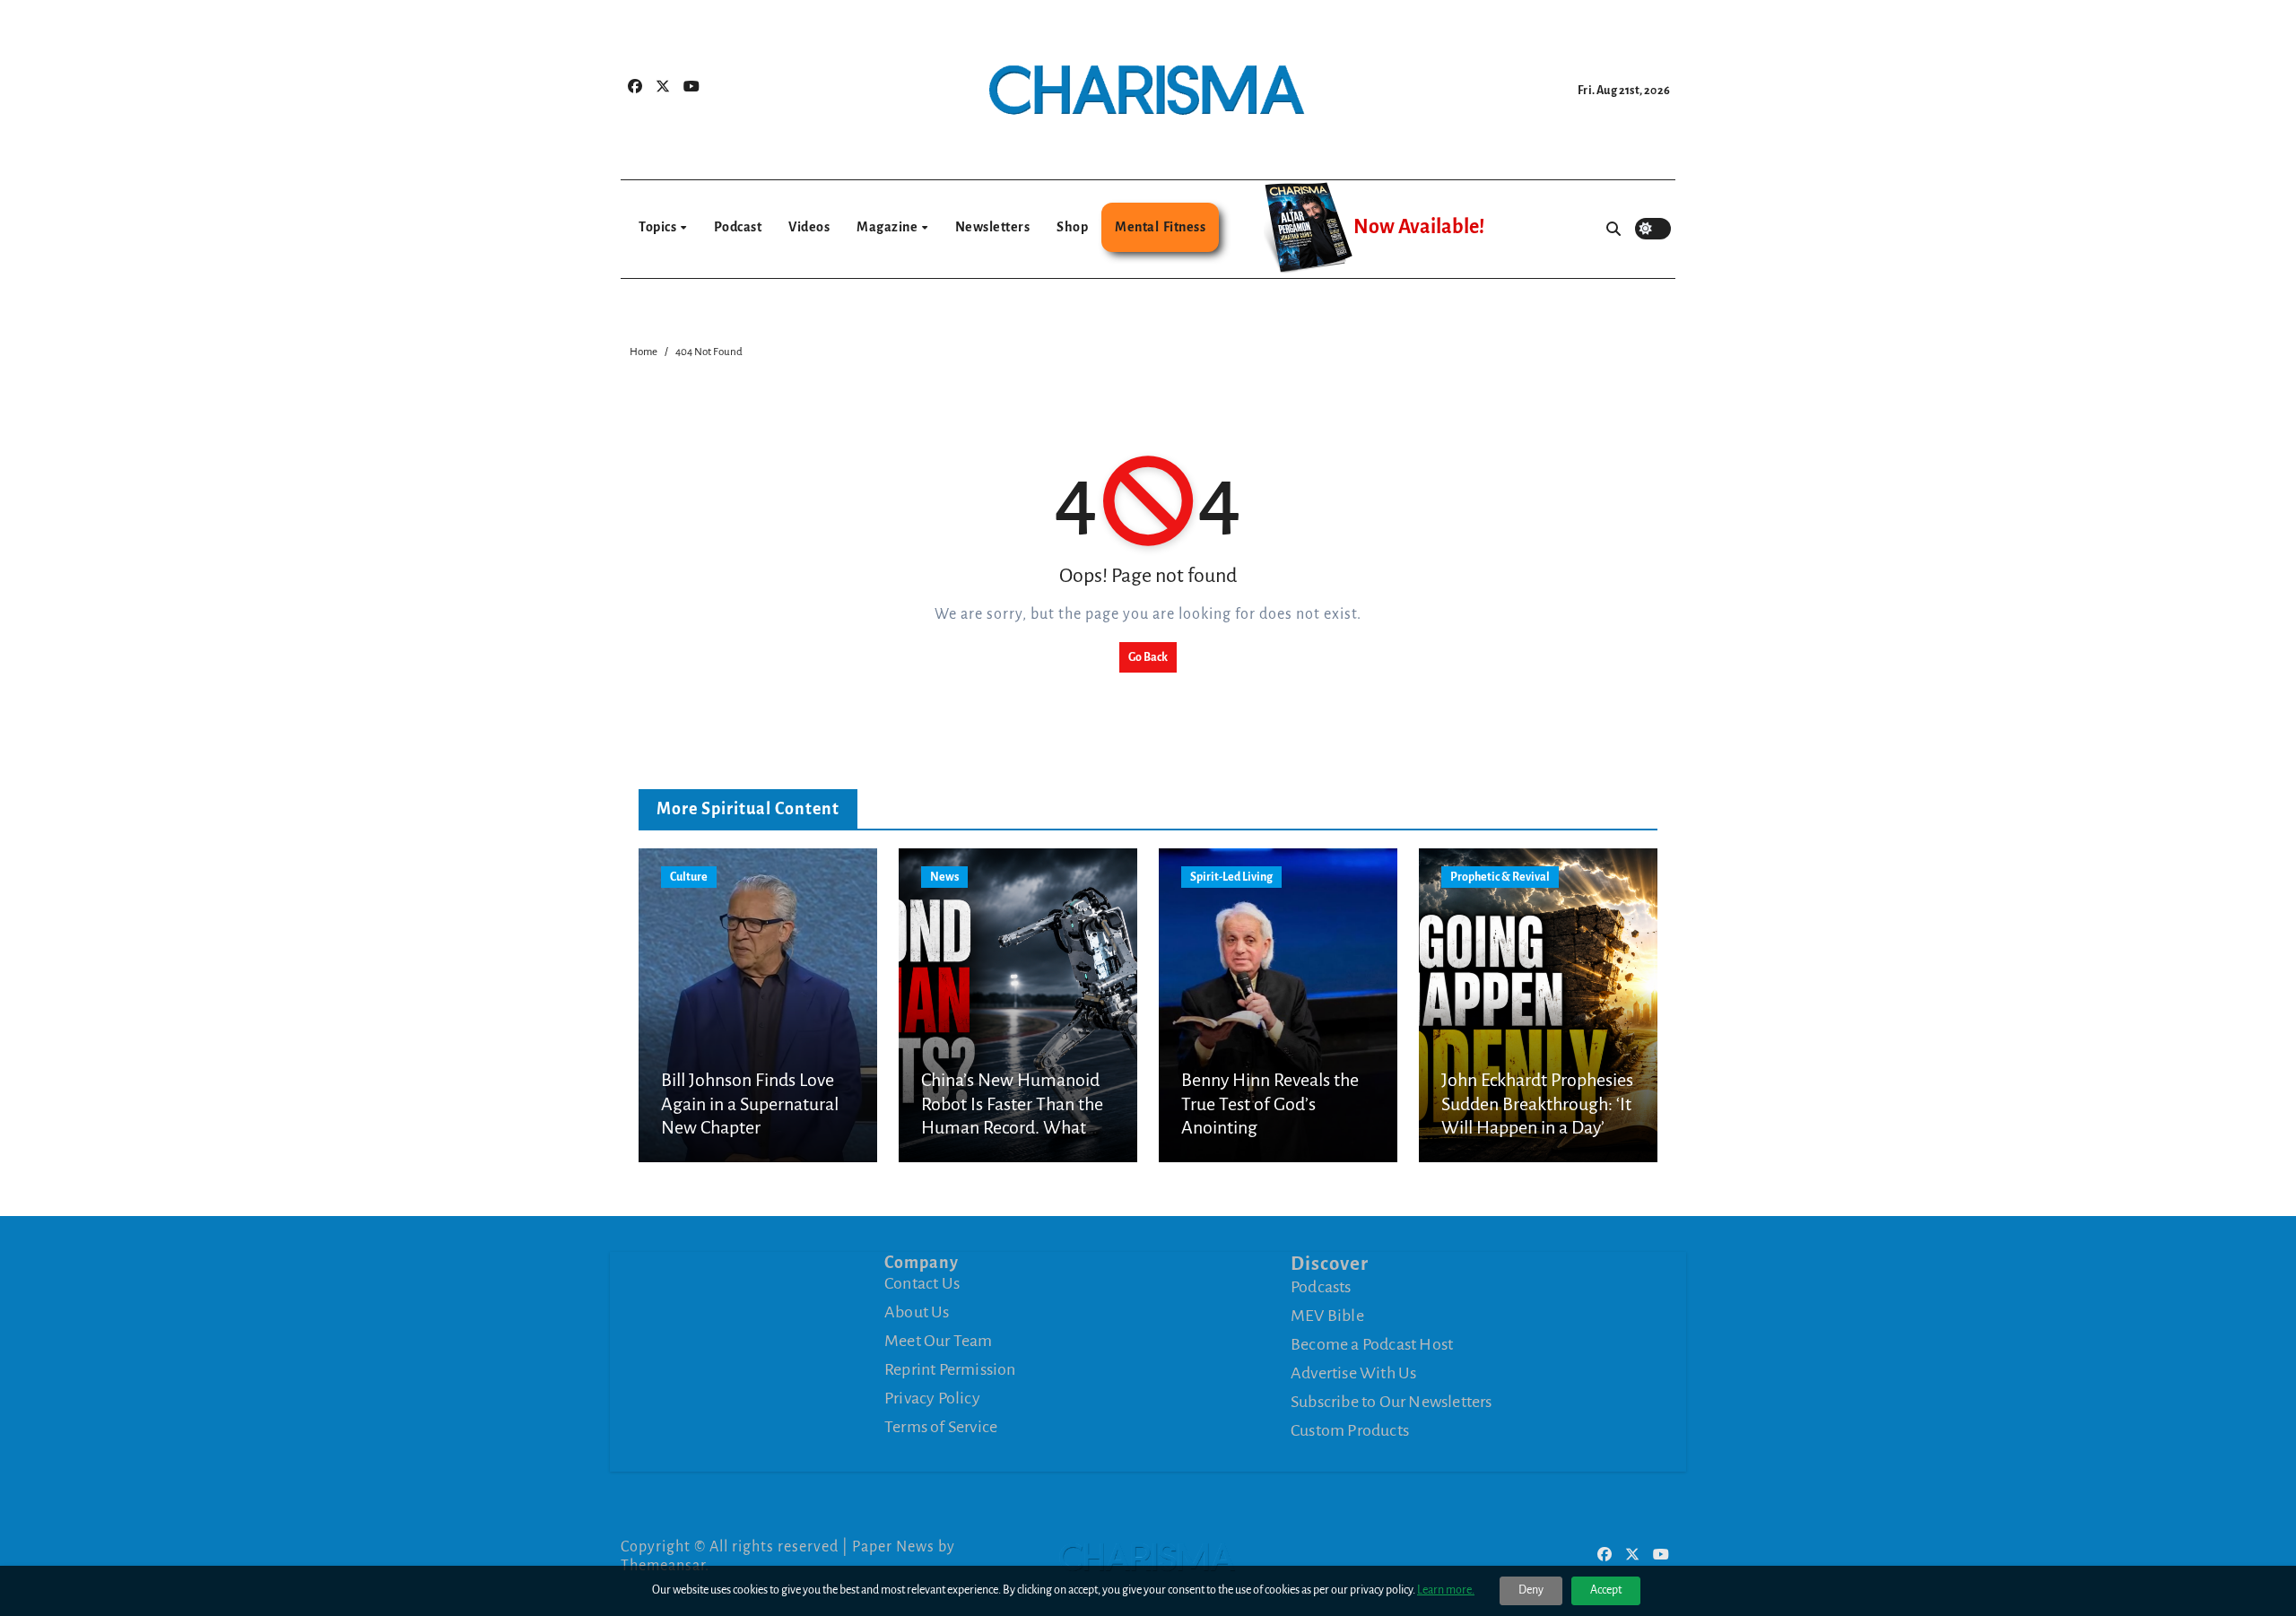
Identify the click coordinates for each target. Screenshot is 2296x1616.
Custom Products (1350, 1429)
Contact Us (922, 1283)
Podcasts (1321, 1286)
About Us (917, 1312)
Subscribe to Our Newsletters (1392, 1401)
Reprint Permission (950, 1369)
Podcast (738, 227)
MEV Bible (1327, 1315)
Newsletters (993, 227)
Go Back (1148, 657)
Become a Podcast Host (1372, 1343)
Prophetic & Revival (1500, 877)
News (944, 877)
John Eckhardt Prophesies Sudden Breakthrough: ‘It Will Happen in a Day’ (1537, 1103)
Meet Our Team (939, 1341)
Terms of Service (941, 1427)
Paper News (893, 1547)
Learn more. (1446, 1590)
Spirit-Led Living (1231, 877)
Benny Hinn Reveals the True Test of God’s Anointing (1270, 1103)
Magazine (888, 227)
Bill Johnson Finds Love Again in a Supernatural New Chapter (750, 1103)
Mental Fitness (1160, 227)
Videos (809, 227)
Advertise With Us (1353, 1372)
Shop (1072, 227)
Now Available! (1419, 227)
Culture (689, 877)
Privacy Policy (932, 1398)
